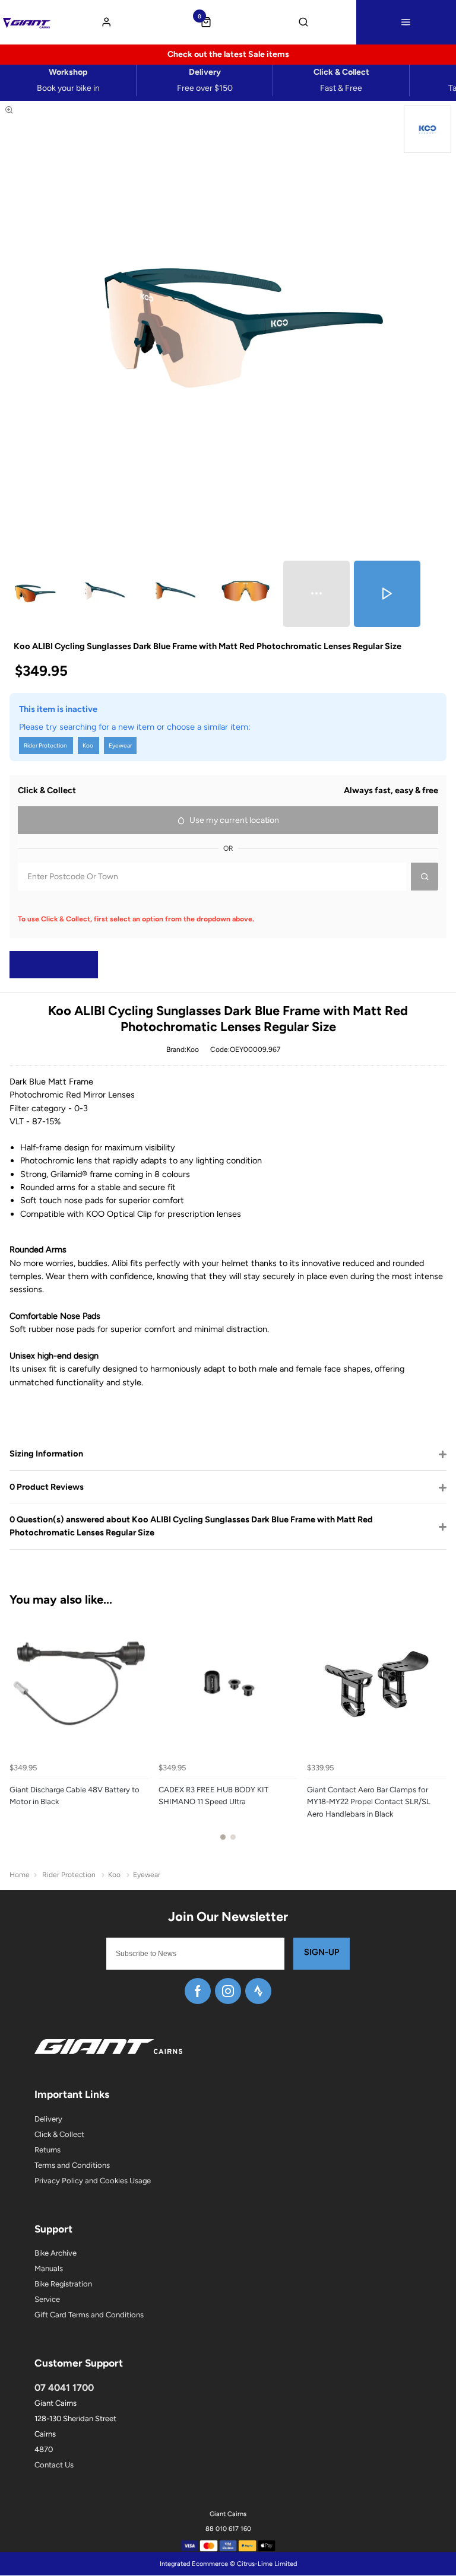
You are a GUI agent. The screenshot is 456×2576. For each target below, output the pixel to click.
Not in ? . (86, 902)
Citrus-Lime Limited (267, 2564)
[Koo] (427, 129)
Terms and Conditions (72, 2165)
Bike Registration (63, 2284)
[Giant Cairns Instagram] (228, 1991)
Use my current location (234, 820)
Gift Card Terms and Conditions (89, 2315)
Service (47, 2299)
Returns (47, 2150)
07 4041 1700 (64, 2388)
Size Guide (42, 965)
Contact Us (54, 2465)
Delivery (48, 2119)
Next (436, 1734)
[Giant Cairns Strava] (258, 1991)
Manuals (49, 2268)
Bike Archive (56, 2253)
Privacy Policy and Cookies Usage (93, 2181)
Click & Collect (59, 2134)
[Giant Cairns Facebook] (198, 1991)
